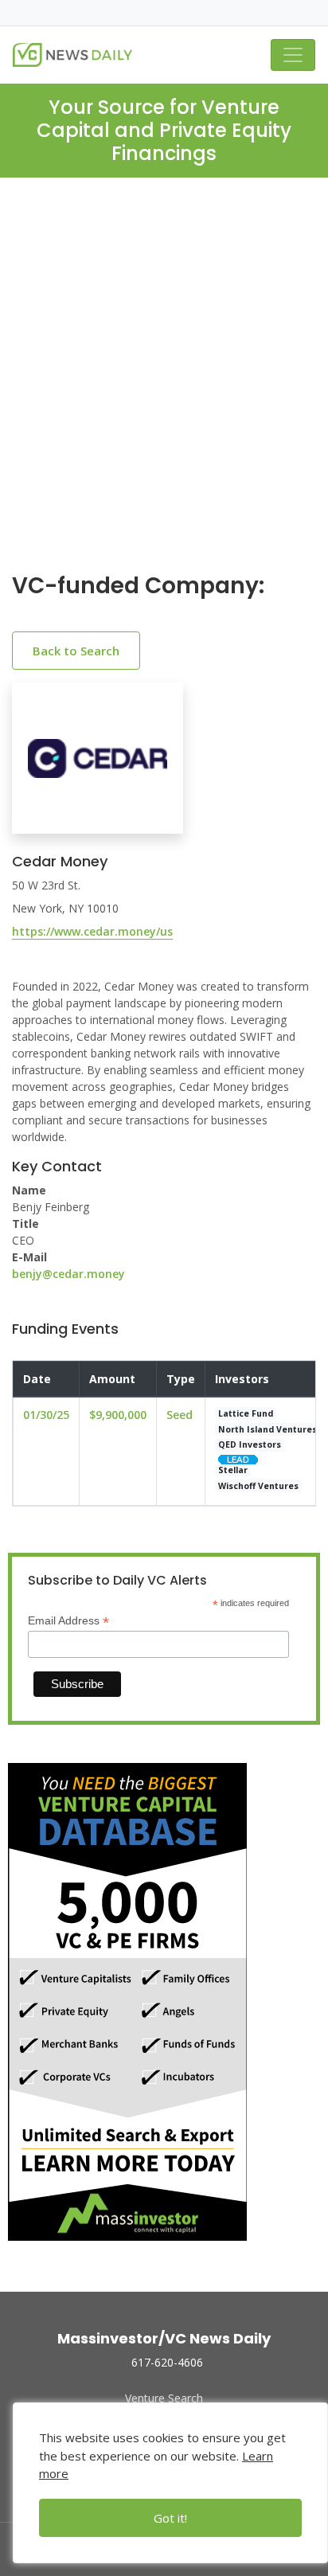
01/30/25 (46, 1415)
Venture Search (164, 2398)
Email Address (68, 1621)
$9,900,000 (118, 1415)
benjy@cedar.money (68, 1274)
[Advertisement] (164, 388)
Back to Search (76, 651)
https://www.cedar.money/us (92, 931)
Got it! (170, 2518)
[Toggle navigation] (293, 55)
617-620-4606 (167, 2362)
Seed (180, 1415)
